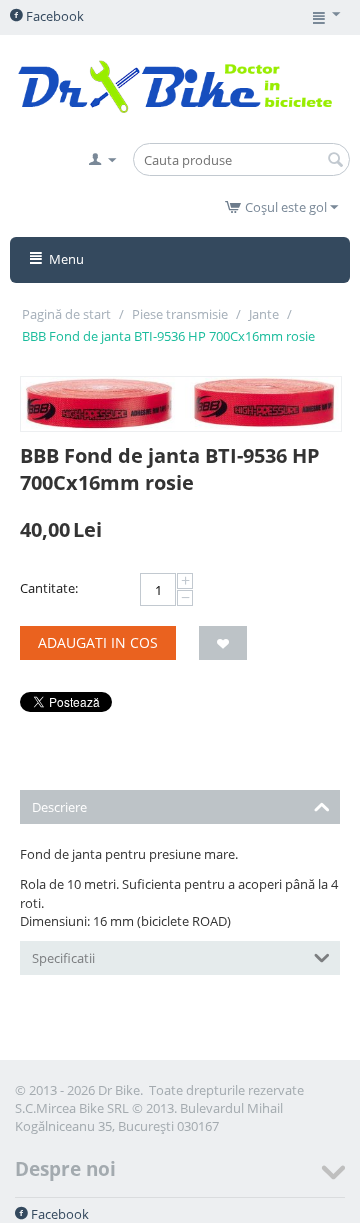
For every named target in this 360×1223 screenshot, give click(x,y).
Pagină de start (66, 314)
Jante (264, 314)
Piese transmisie (180, 314)
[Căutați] (335, 161)
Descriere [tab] (59, 807)
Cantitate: (49, 588)
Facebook (53, 16)
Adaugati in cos (98, 642)
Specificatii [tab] (63, 958)
